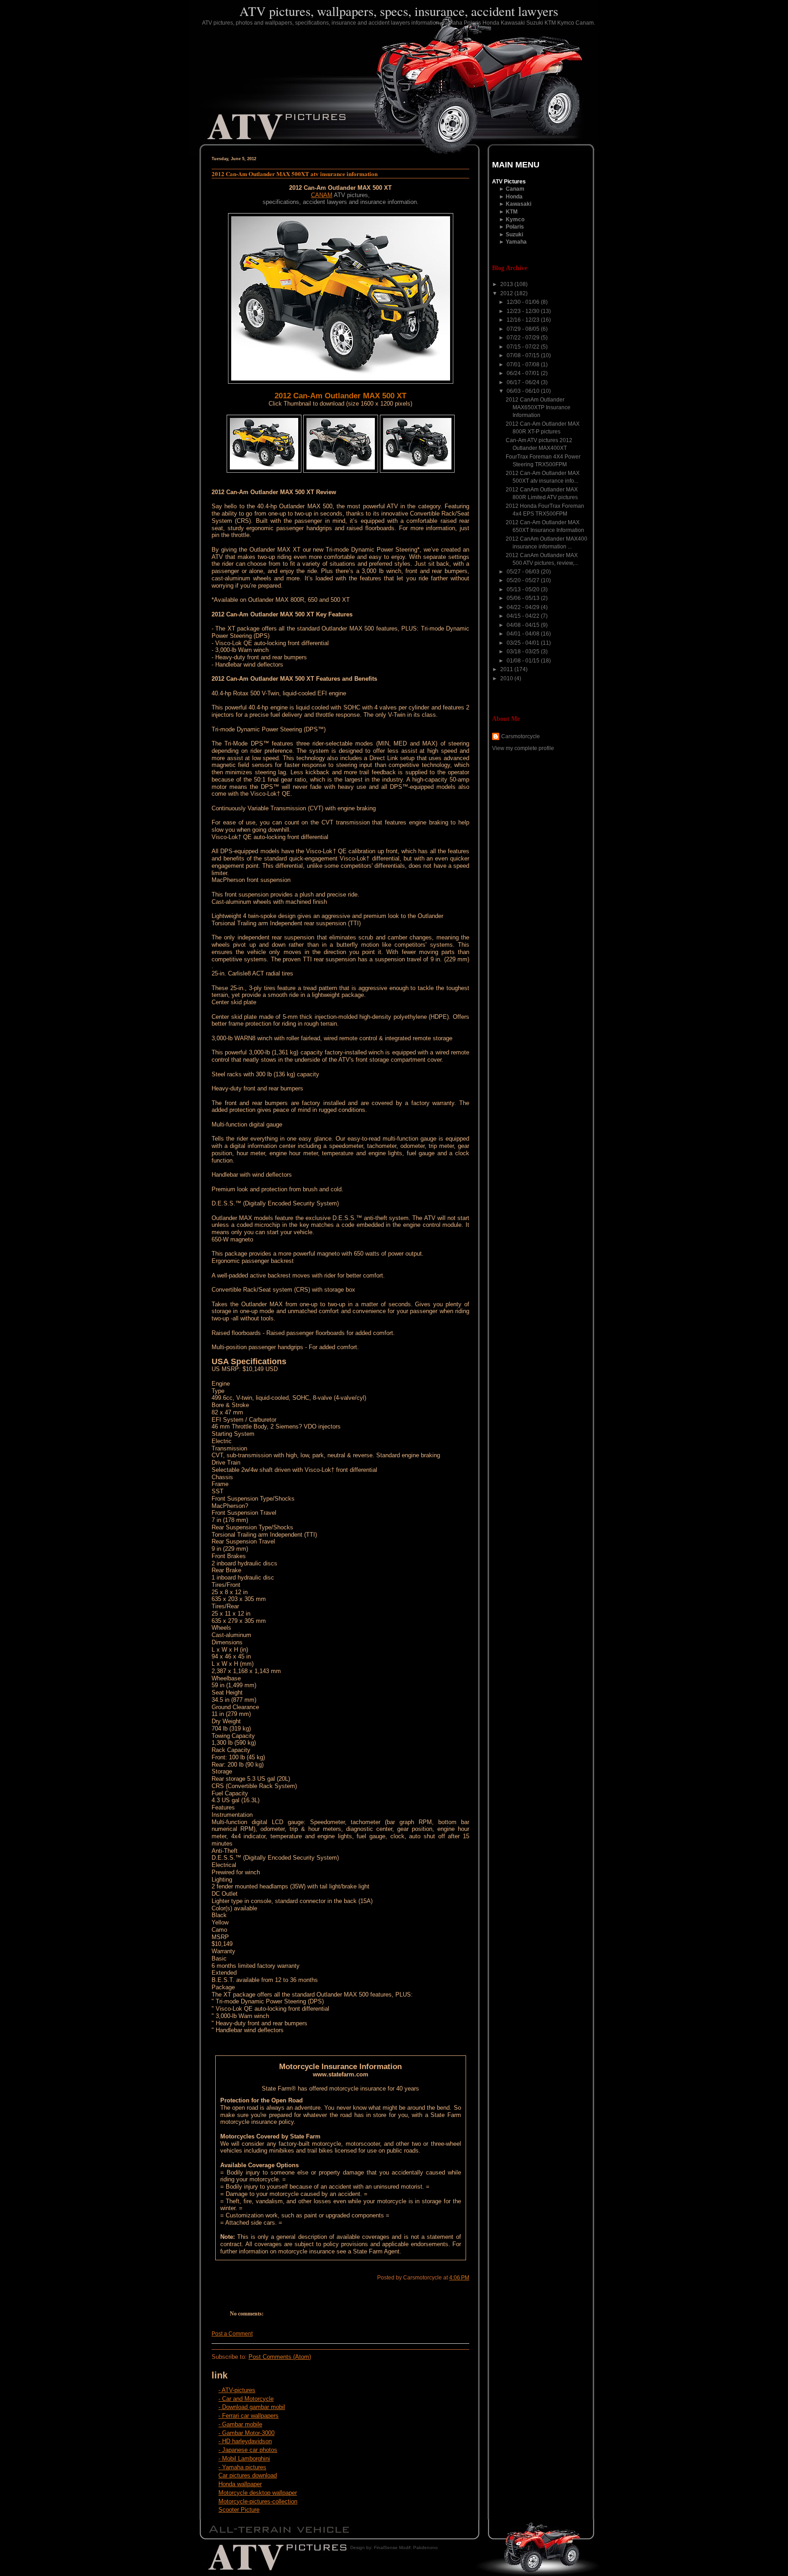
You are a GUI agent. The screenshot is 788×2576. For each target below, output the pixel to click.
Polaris (515, 227)
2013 (507, 284)
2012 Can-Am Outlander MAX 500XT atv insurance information (295, 174)
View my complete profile (523, 748)
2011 (507, 669)
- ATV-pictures (237, 2390)
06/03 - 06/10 (524, 391)
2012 (507, 293)
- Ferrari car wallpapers (249, 2416)
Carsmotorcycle (521, 736)
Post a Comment (232, 2334)
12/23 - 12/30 (524, 311)
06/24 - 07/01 (524, 373)
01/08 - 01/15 (524, 661)
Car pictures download (248, 2475)
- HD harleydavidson (245, 2441)
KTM (512, 212)
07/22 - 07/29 (524, 338)
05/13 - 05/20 (524, 589)
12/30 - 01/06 (524, 302)
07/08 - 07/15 (524, 355)
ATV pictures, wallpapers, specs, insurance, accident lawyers (399, 11)
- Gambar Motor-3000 (246, 2433)
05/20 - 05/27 (524, 580)
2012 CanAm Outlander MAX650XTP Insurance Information (538, 407)
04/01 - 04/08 (524, 634)
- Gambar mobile (240, 2424)
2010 (507, 678)
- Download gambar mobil (252, 2407)
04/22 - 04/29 (524, 607)
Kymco (515, 219)
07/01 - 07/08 (524, 365)
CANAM (322, 195)
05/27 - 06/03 (524, 572)
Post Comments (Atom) (280, 2357)
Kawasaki (518, 204)
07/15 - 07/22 (524, 347)
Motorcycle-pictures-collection (258, 2501)
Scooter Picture (239, 2510)
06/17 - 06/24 (524, 382)
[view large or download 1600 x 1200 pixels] (264, 471)
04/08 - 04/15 (524, 625)
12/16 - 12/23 (524, 320)
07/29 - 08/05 (524, 329)
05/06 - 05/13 (524, 598)
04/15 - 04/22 (524, 616)
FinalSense (386, 2547)
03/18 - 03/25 (524, 652)
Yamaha (516, 242)
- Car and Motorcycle (246, 2399)
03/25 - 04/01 (524, 643)
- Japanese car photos (248, 2450)
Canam (515, 189)
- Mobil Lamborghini (244, 2459)
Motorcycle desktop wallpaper (258, 2493)
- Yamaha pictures (242, 2467)
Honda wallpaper (240, 2484)
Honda (514, 197)
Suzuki (514, 235)
